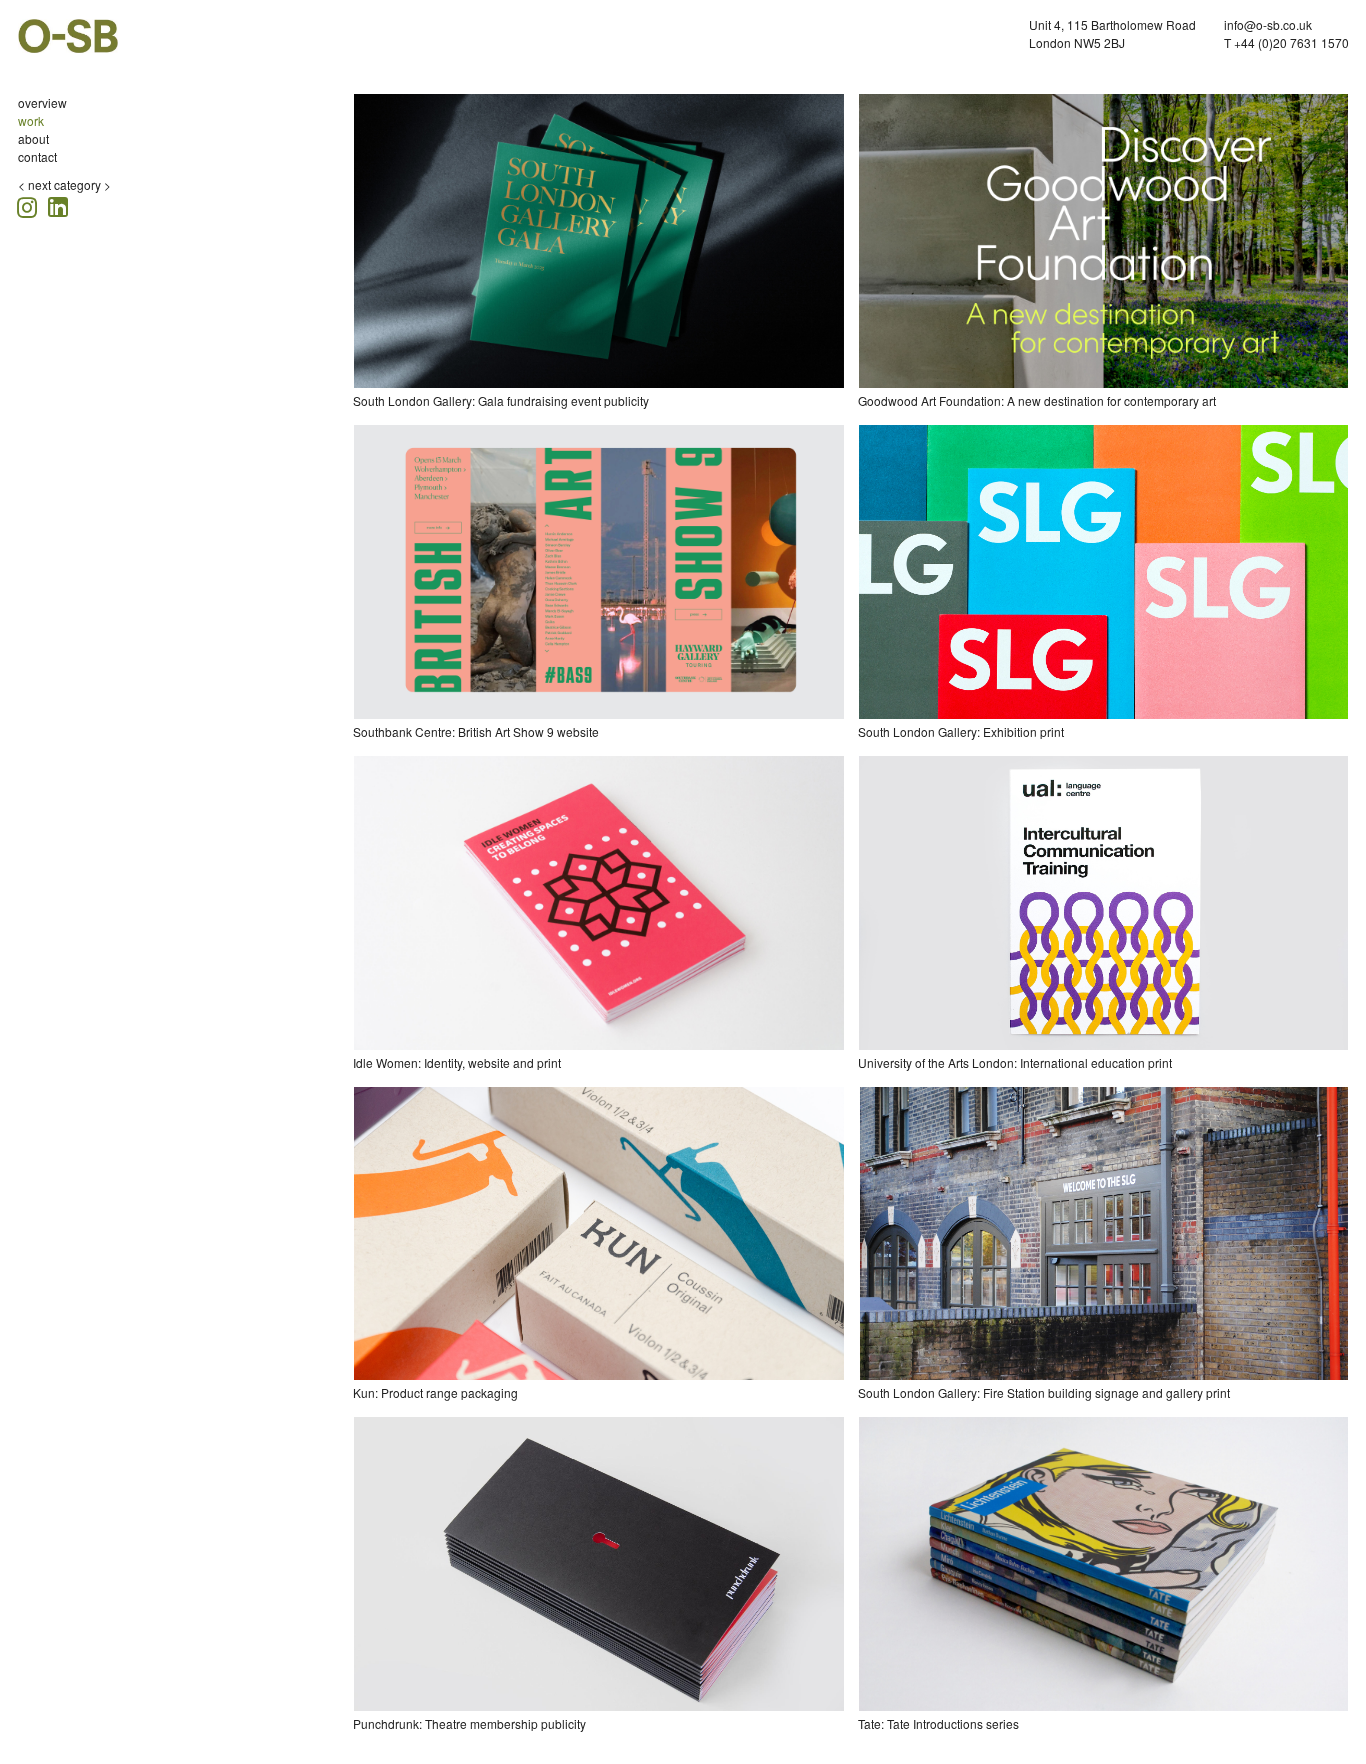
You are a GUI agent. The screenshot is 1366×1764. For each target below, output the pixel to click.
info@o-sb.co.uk (1268, 24)
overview (42, 102)
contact (37, 156)
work (31, 120)
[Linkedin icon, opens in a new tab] (58, 205)
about (33, 138)
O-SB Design (68, 36)
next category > (69, 184)
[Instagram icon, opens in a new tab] (30, 204)
